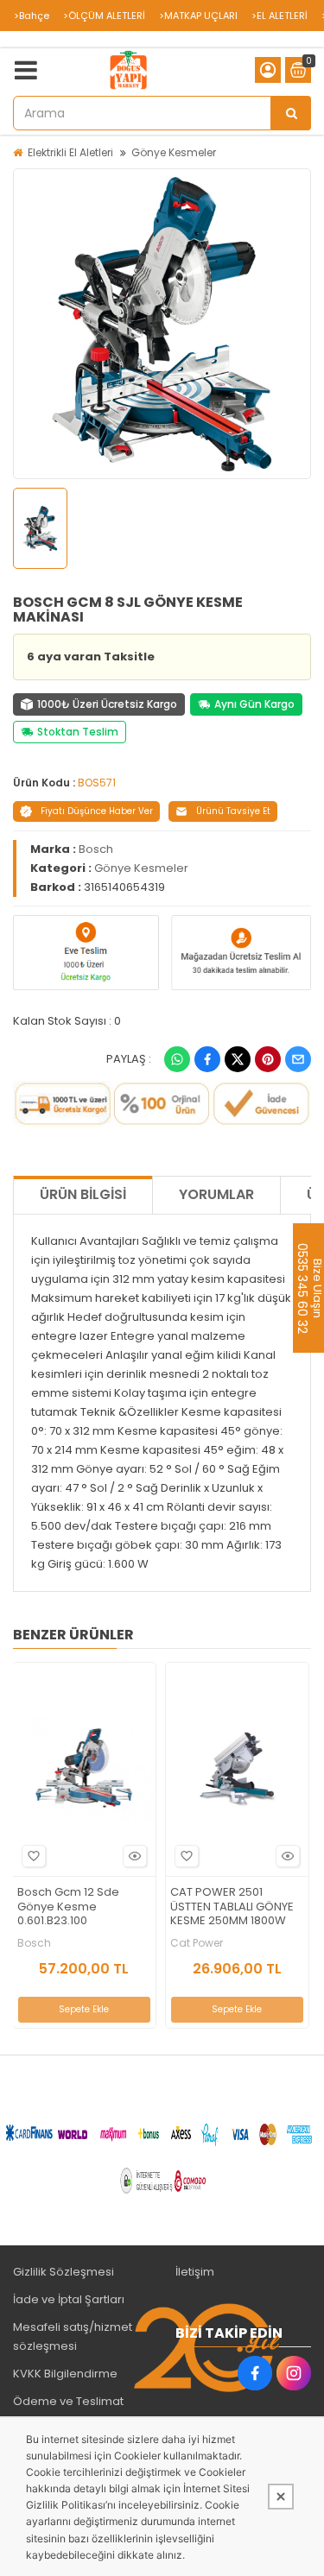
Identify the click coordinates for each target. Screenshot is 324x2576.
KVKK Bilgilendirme (65, 2374)
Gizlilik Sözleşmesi (64, 2272)
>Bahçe (32, 16)
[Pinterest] (268, 1059)
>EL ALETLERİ (280, 16)
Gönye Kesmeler (174, 152)
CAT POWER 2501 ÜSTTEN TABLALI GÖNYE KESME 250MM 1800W (232, 1907)
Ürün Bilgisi (83, 1194)
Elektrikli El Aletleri (70, 152)
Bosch (96, 849)
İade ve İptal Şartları (69, 2299)
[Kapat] (281, 2497)
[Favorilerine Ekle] (34, 1856)
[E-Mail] (298, 1059)
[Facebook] (207, 1059)
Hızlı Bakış (135, 1856)
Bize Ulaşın (317, 1288)
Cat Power (197, 1943)
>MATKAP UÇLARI (198, 16)
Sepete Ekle (84, 2009)
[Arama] (291, 113)
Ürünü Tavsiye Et (233, 811)
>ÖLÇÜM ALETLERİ (104, 16)
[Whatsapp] (177, 1059)
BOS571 (97, 783)
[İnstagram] (294, 2373)
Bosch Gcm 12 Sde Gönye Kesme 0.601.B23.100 (68, 1907)
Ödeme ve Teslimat (68, 2401)
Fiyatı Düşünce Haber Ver (97, 811)
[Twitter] (238, 1059)
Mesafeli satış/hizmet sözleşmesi (73, 2336)
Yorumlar (216, 1194)
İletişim (195, 2272)
